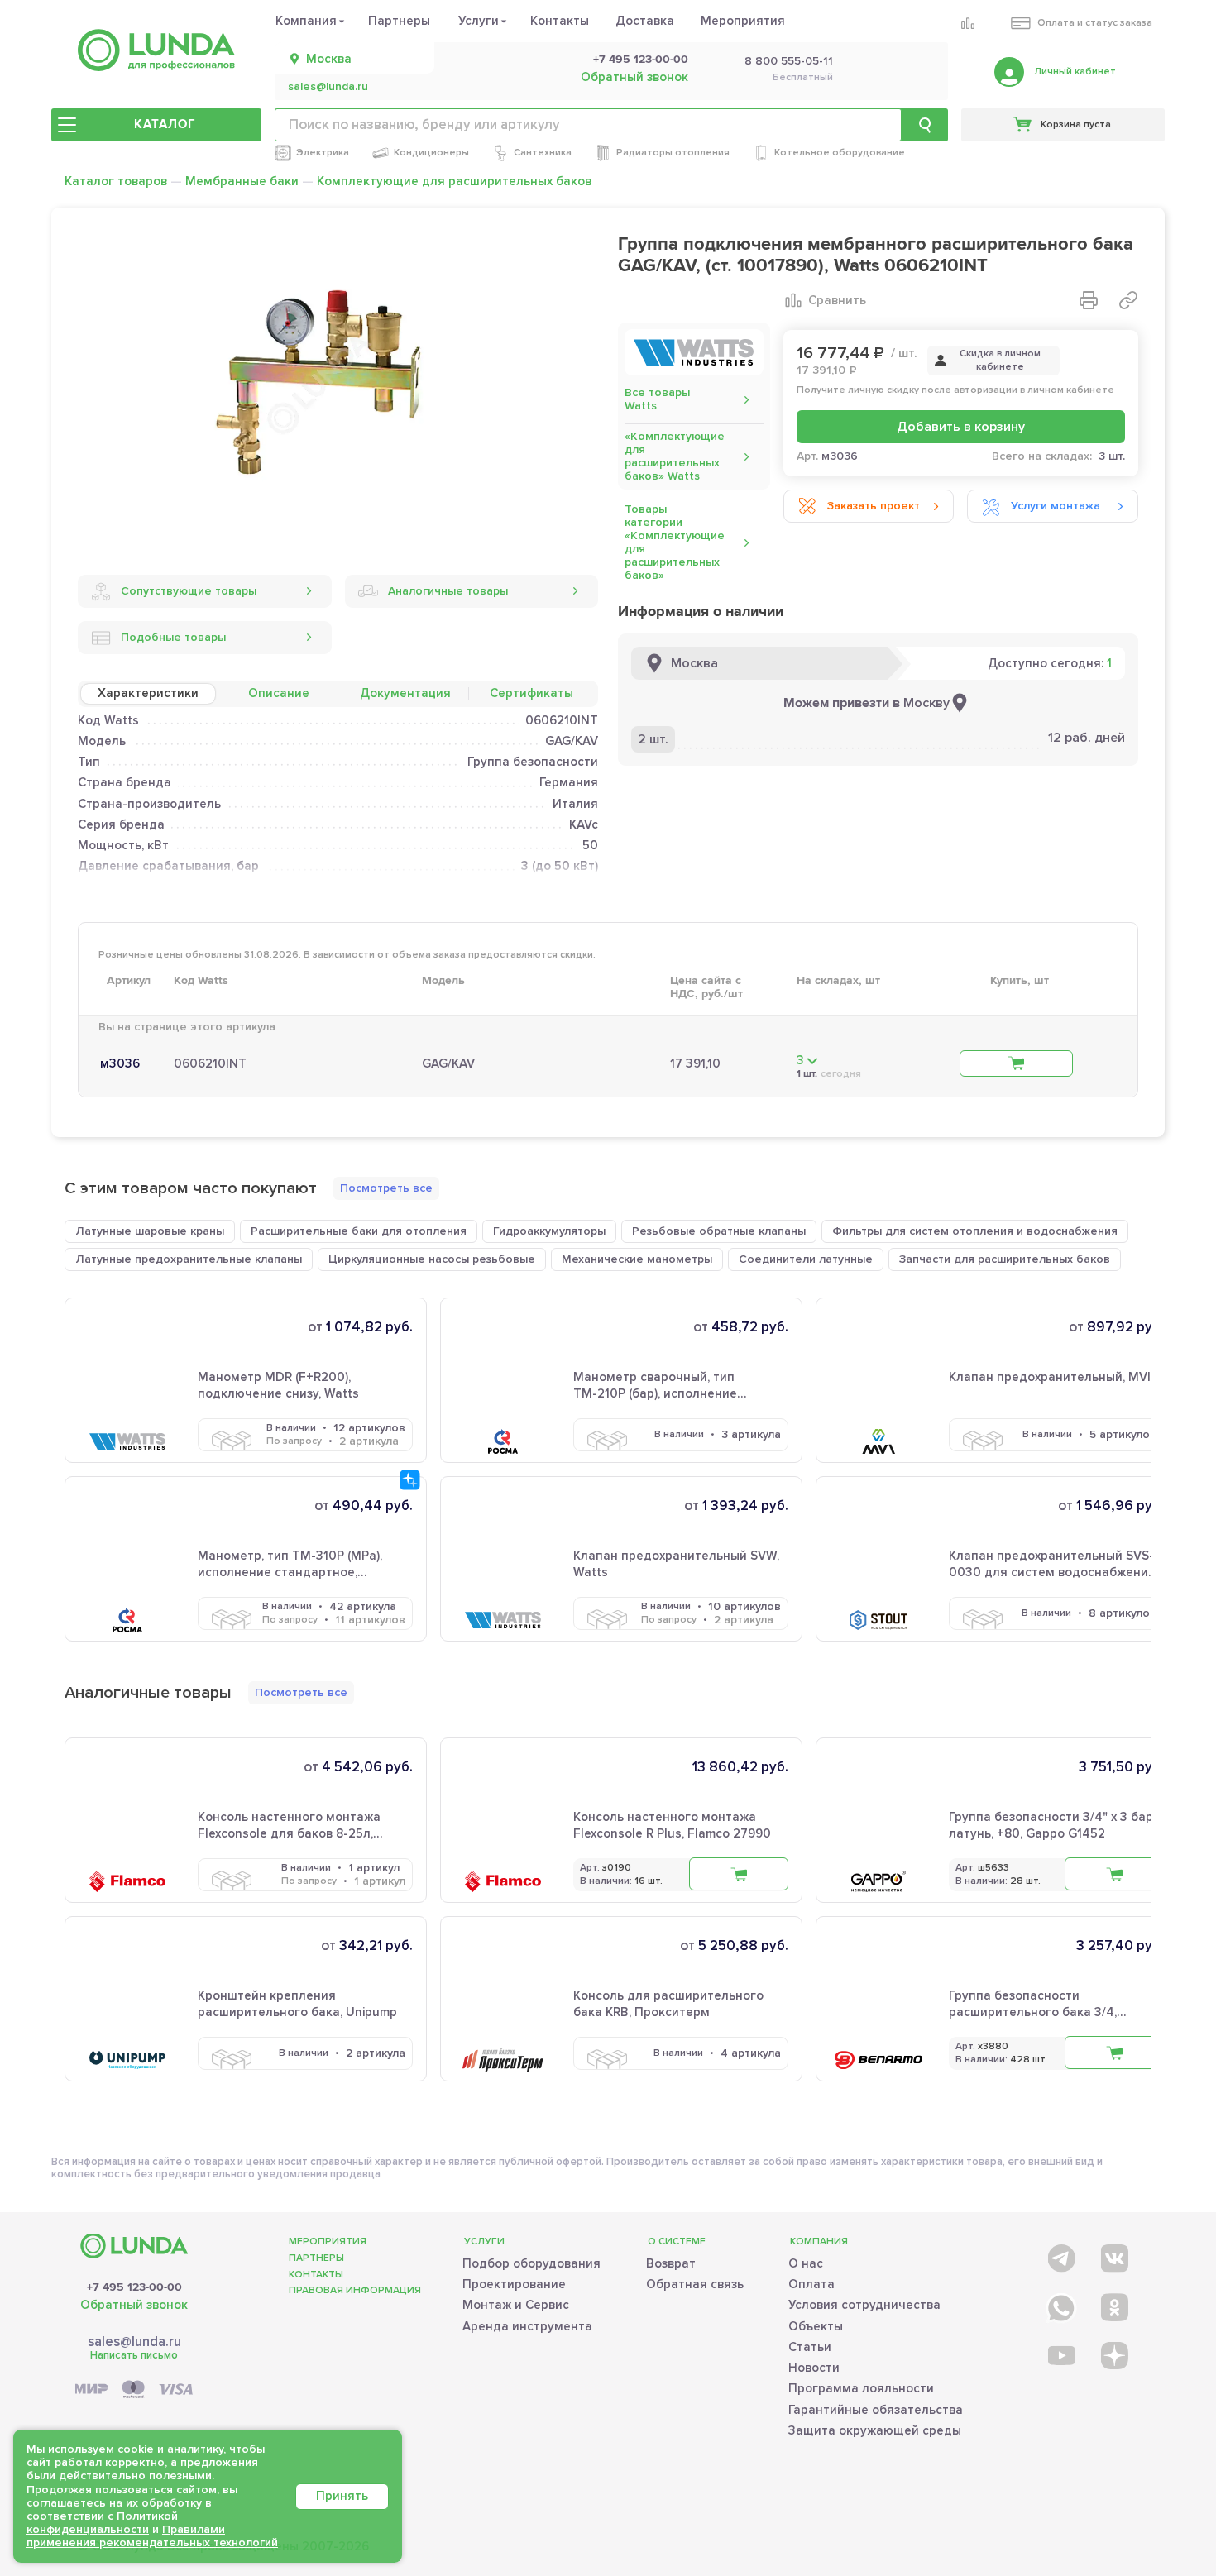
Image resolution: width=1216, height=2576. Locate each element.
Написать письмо (134, 2355)
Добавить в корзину (961, 427)
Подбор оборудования (531, 2263)
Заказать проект (874, 506)
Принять (342, 2496)
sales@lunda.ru (328, 87)
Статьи (810, 2347)
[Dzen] (1113, 2355)
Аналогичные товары (448, 591)
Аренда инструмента (527, 2326)
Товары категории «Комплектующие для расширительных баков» (675, 542)
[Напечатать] (1089, 300)
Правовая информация (355, 2290)
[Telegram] (1060, 2255)
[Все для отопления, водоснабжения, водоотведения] (156, 50)
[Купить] (1016, 1063)
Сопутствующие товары (189, 591)
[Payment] (134, 2390)
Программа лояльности (861, 2388)
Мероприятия (743, 21)
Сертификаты (531, 693)
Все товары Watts (657, 399)
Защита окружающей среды (875, 2430)
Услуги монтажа (1056, 506)
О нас (806, 2263)
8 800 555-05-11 (789, 61)
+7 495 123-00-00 (641, 60)
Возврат (671, 2263)
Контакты (560, 21)
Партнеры (399, 21)
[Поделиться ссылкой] (1128, 300)
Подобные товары (173, 637)
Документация (405, 693)
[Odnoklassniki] (1113, 2304)
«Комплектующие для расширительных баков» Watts (675, 456)
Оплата (811, 2284)
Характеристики (148, 693)
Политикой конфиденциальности (102, 2523)
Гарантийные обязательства (876, 2410)
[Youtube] (1060, 2355)
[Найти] (925, 125)
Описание (279, 693)
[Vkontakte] (1113, 2255)
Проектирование (514, 2284)
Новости (814, 2368)
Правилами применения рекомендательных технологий (152, 2536)
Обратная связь (695, 2284)
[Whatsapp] (1060, 2304)
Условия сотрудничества (864, 2305)
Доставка (645, 21)
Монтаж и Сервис (516, 2305)
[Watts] (694, 352)
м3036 (120, 1063)
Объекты (816, 2326)
